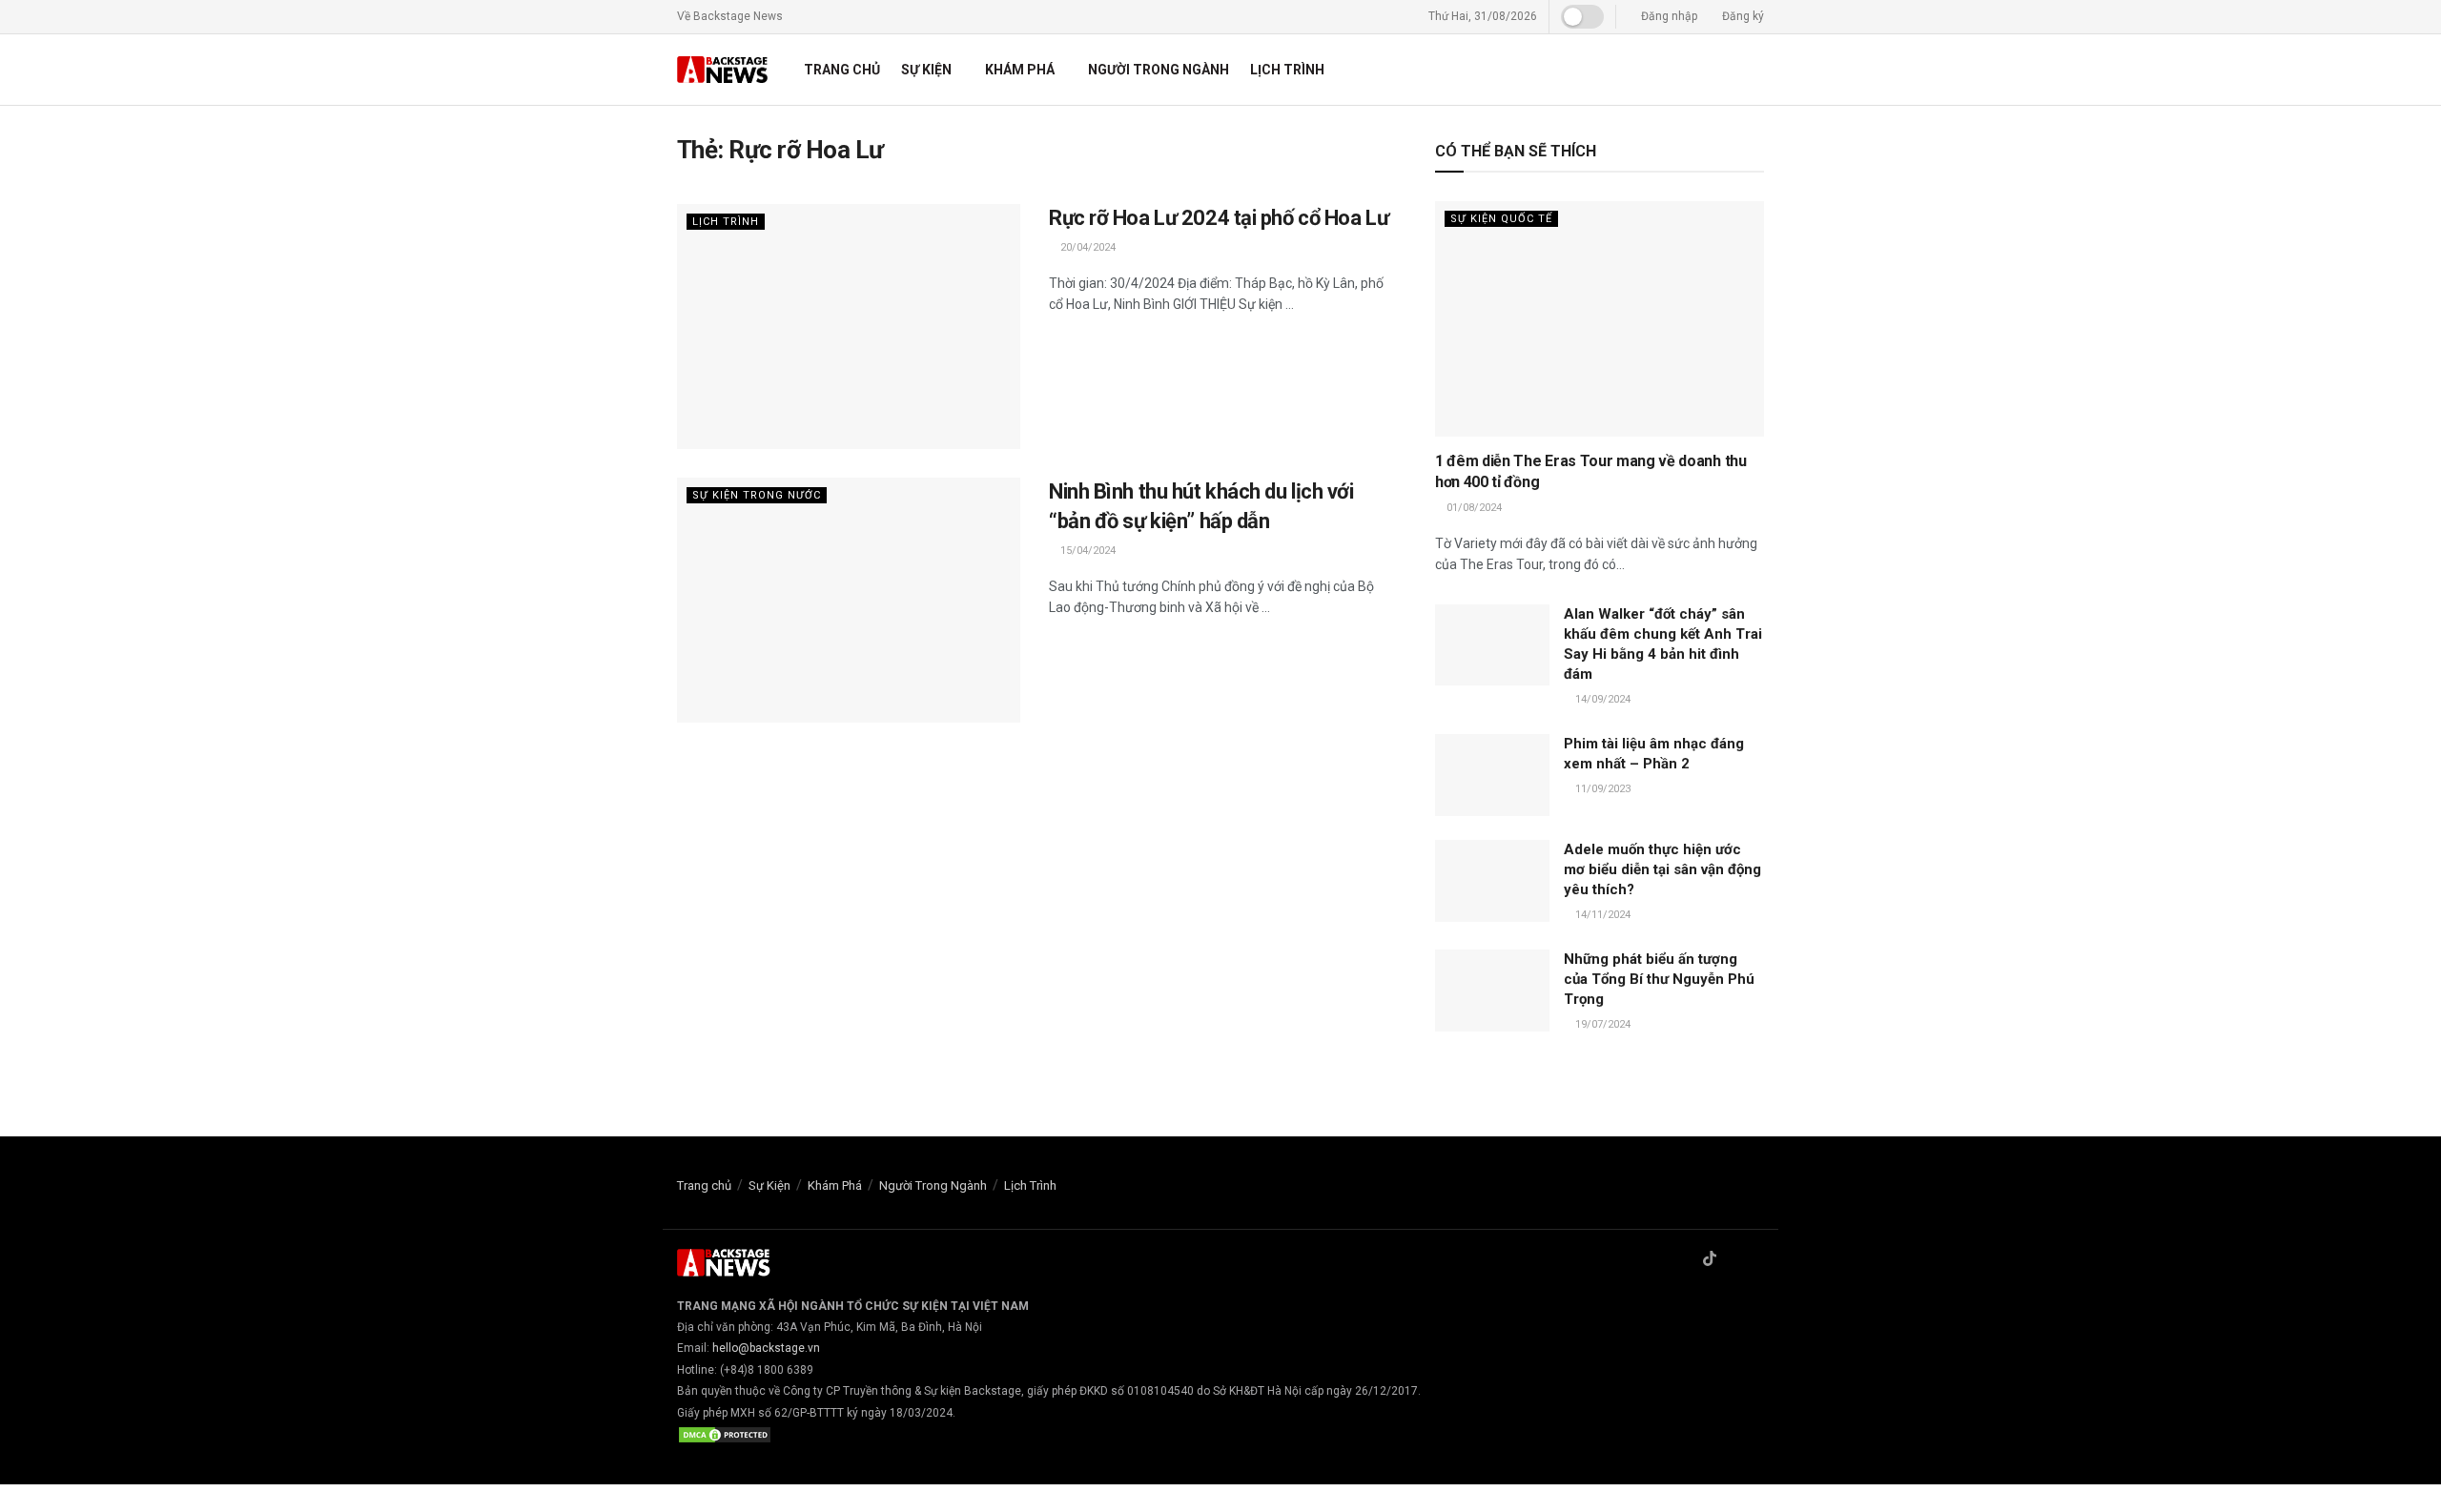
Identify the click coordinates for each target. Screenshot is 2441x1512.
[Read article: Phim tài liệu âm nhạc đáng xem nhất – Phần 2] (1492, 775)
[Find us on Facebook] (1685, 1260)
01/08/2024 (1473, 508)
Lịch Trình (1287, 70)
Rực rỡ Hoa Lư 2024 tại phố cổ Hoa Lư (1219, 218)
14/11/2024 (1601, 915)
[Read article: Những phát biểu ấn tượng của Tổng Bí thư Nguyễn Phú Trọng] (1492, 991)
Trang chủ (842, 70)
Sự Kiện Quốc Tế (1501, 219)
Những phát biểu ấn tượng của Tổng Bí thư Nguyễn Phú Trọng (1659, 979)
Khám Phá (1020, 70)
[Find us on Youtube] (1758, 1260)
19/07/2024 (1601, 1024)
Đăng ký (1742, 16)
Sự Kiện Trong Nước (757, 495)
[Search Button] (1757, 70)
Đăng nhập (1668, 16)
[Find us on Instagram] (1734, 1260)
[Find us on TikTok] (1710, 1260)
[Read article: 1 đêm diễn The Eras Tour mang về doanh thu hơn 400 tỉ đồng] (1600, 319)
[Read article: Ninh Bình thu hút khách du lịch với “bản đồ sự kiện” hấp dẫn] (849, 600)
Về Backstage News (730, 16)
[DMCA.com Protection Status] (725, 1434)
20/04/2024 (1087, 247)
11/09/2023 (1601, 789)
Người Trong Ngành (1159, 70)
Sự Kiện (926, 70)
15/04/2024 (1087, 551)
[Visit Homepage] (724, 70)
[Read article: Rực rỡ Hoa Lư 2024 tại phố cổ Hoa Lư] (849, 327)
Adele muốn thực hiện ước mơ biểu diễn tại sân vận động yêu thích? (1662, 869)
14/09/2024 (1601, 699)
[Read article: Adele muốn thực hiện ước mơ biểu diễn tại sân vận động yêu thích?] (1492, 881)
